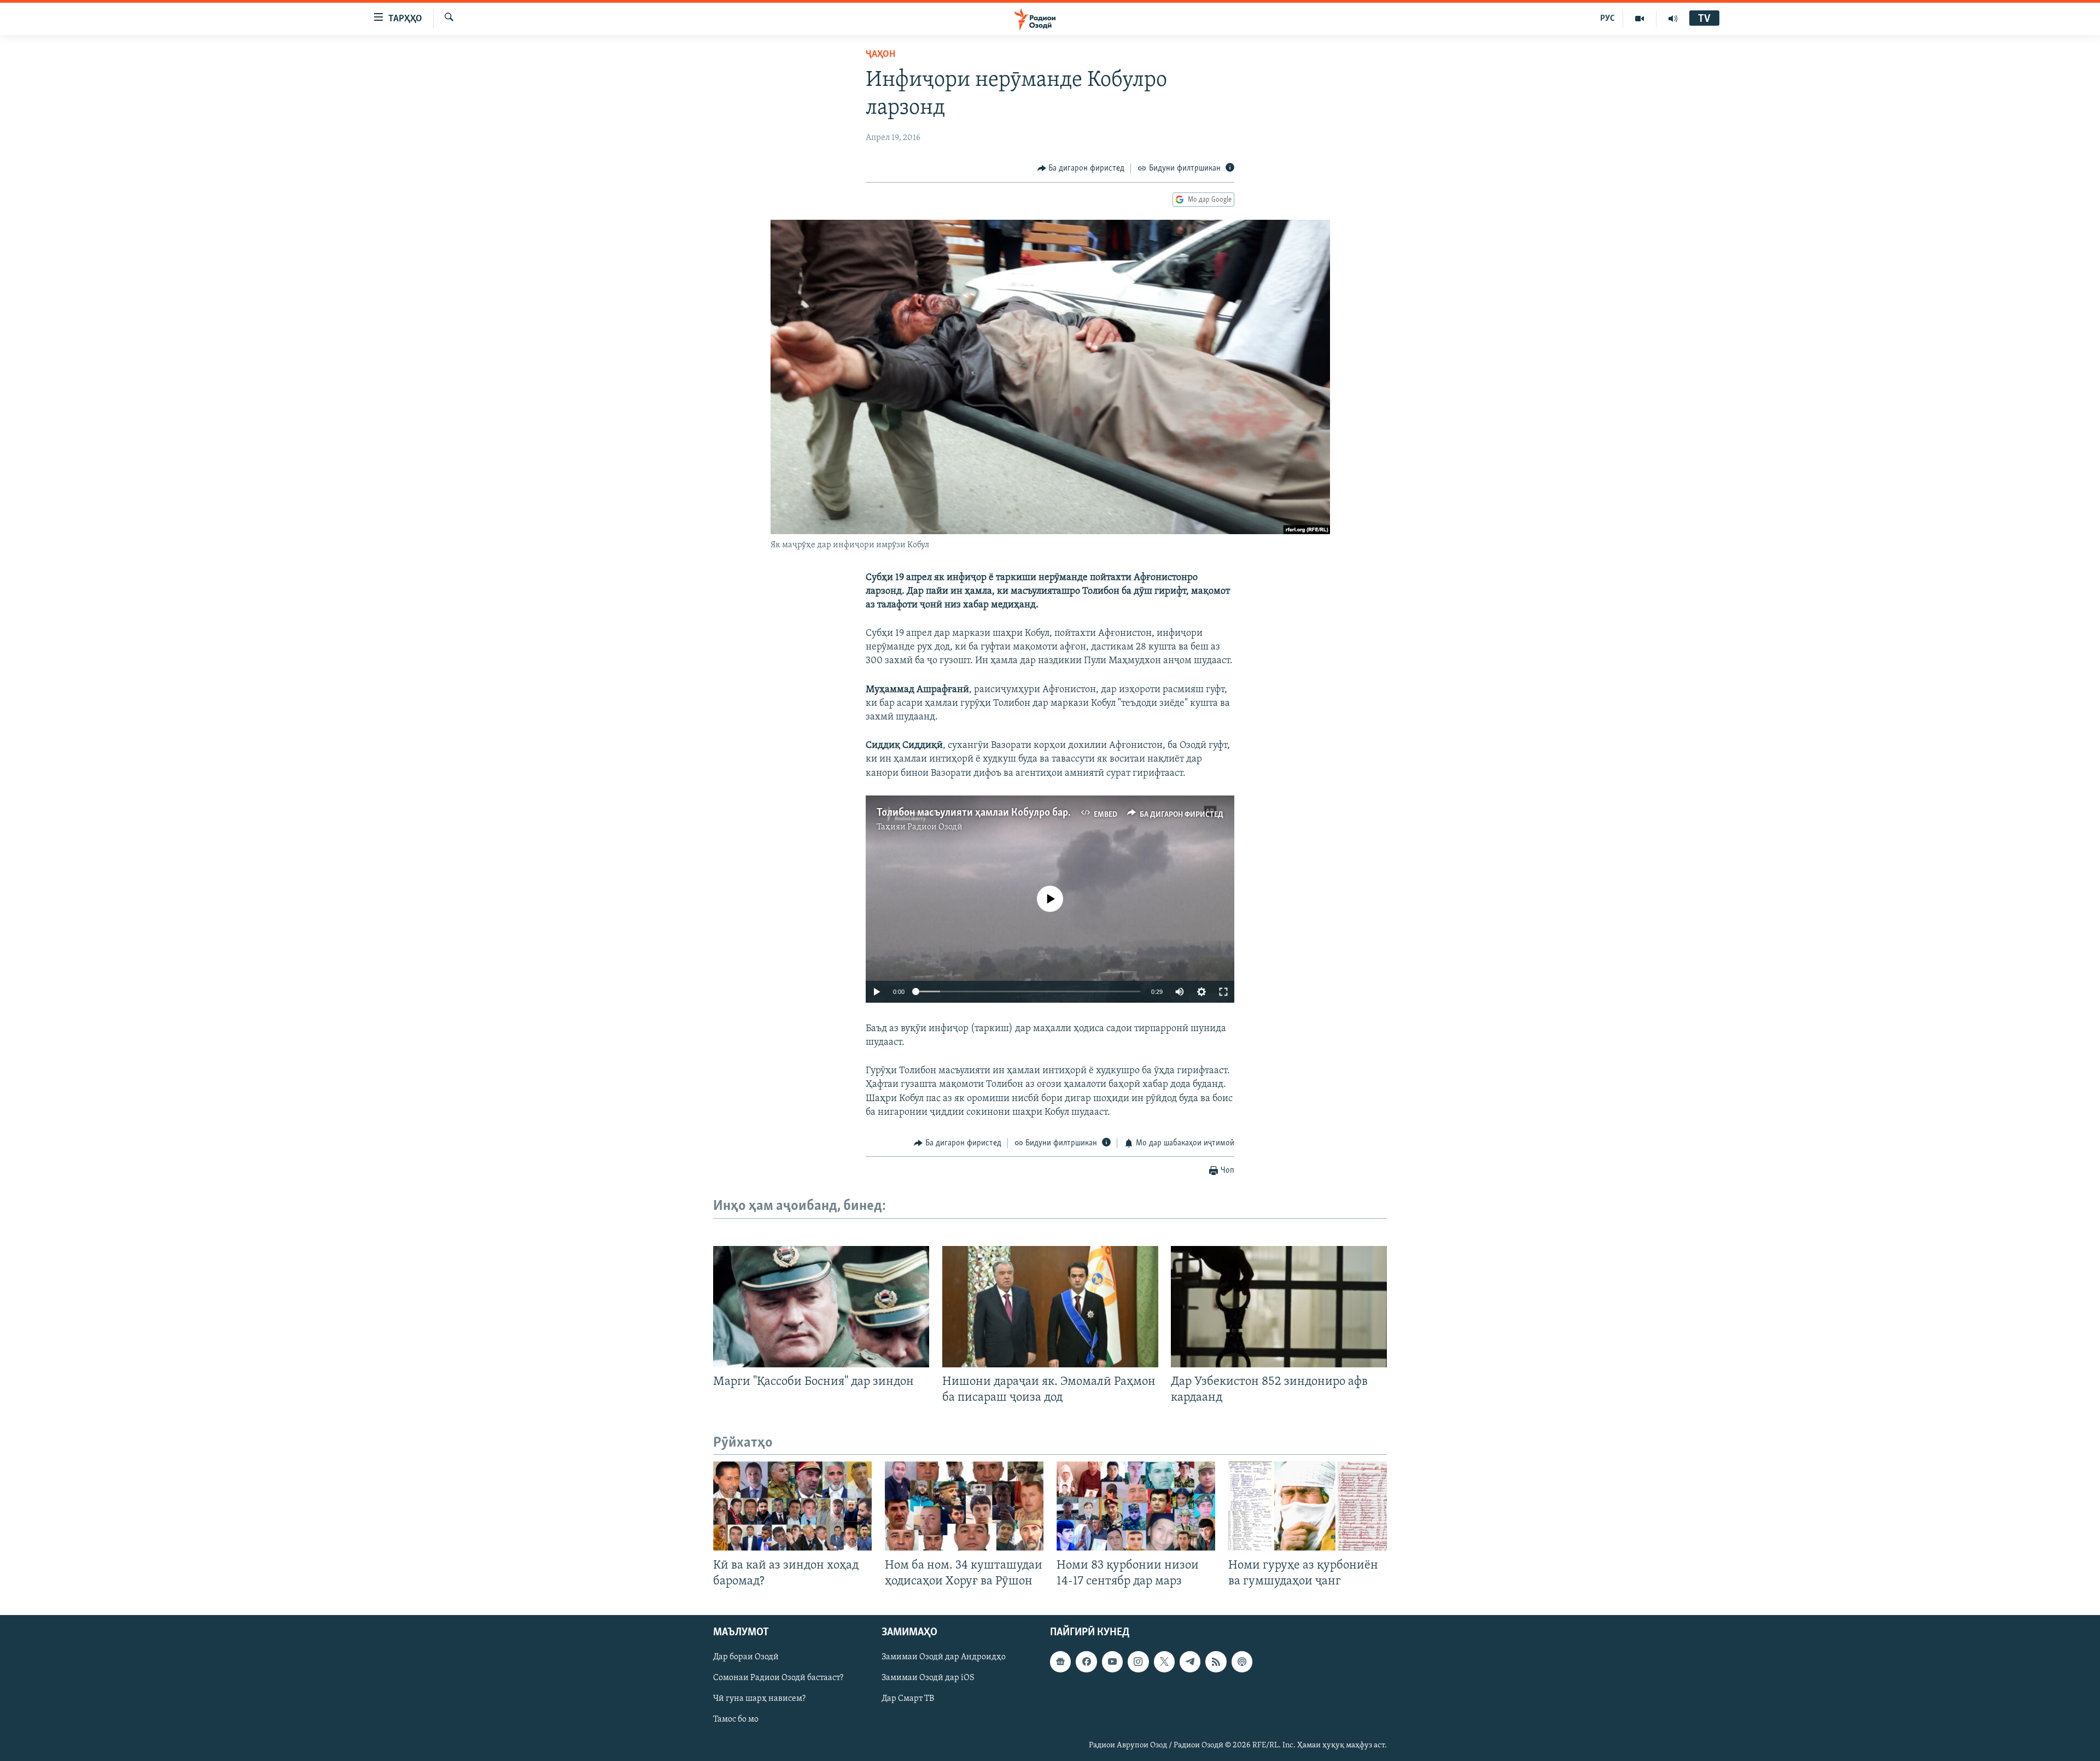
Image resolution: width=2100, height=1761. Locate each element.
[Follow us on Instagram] (1138, 1661)
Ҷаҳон (880, 55)
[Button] (1081, 168)
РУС (1608, 19)
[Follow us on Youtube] (1112, 1661)
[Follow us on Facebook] (1086, 1661)
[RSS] (1216, 1661)
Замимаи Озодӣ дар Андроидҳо (944, 1657)
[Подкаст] (1242, 1661)
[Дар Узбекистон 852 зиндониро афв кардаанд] (1279, 1307)
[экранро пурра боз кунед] (1223, 992)
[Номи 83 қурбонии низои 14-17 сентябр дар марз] (1136, 1506)
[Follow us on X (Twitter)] (1164, 1661)
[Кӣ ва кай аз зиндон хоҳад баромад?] (792, 1506)
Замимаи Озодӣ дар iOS (928, 1678)
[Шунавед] (1673, 19)
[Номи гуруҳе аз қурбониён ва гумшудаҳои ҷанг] (1308, 1506)
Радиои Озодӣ (935, 827)
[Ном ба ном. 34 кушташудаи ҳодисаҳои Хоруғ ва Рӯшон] (964, 1506)
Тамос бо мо (736, 1719)
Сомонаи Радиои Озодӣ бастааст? (778, 1678)
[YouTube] (1640, 19)
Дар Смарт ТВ (908, 1699)
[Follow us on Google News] (1060, 1661)
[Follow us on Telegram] (1190, 1661)
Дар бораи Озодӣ (746, 1657)
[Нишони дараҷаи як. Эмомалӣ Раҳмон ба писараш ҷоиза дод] (1050, 1307)
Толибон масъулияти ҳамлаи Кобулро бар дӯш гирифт (1001, 813)
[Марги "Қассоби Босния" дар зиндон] (821, 1307)
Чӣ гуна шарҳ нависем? (759, 1699)
